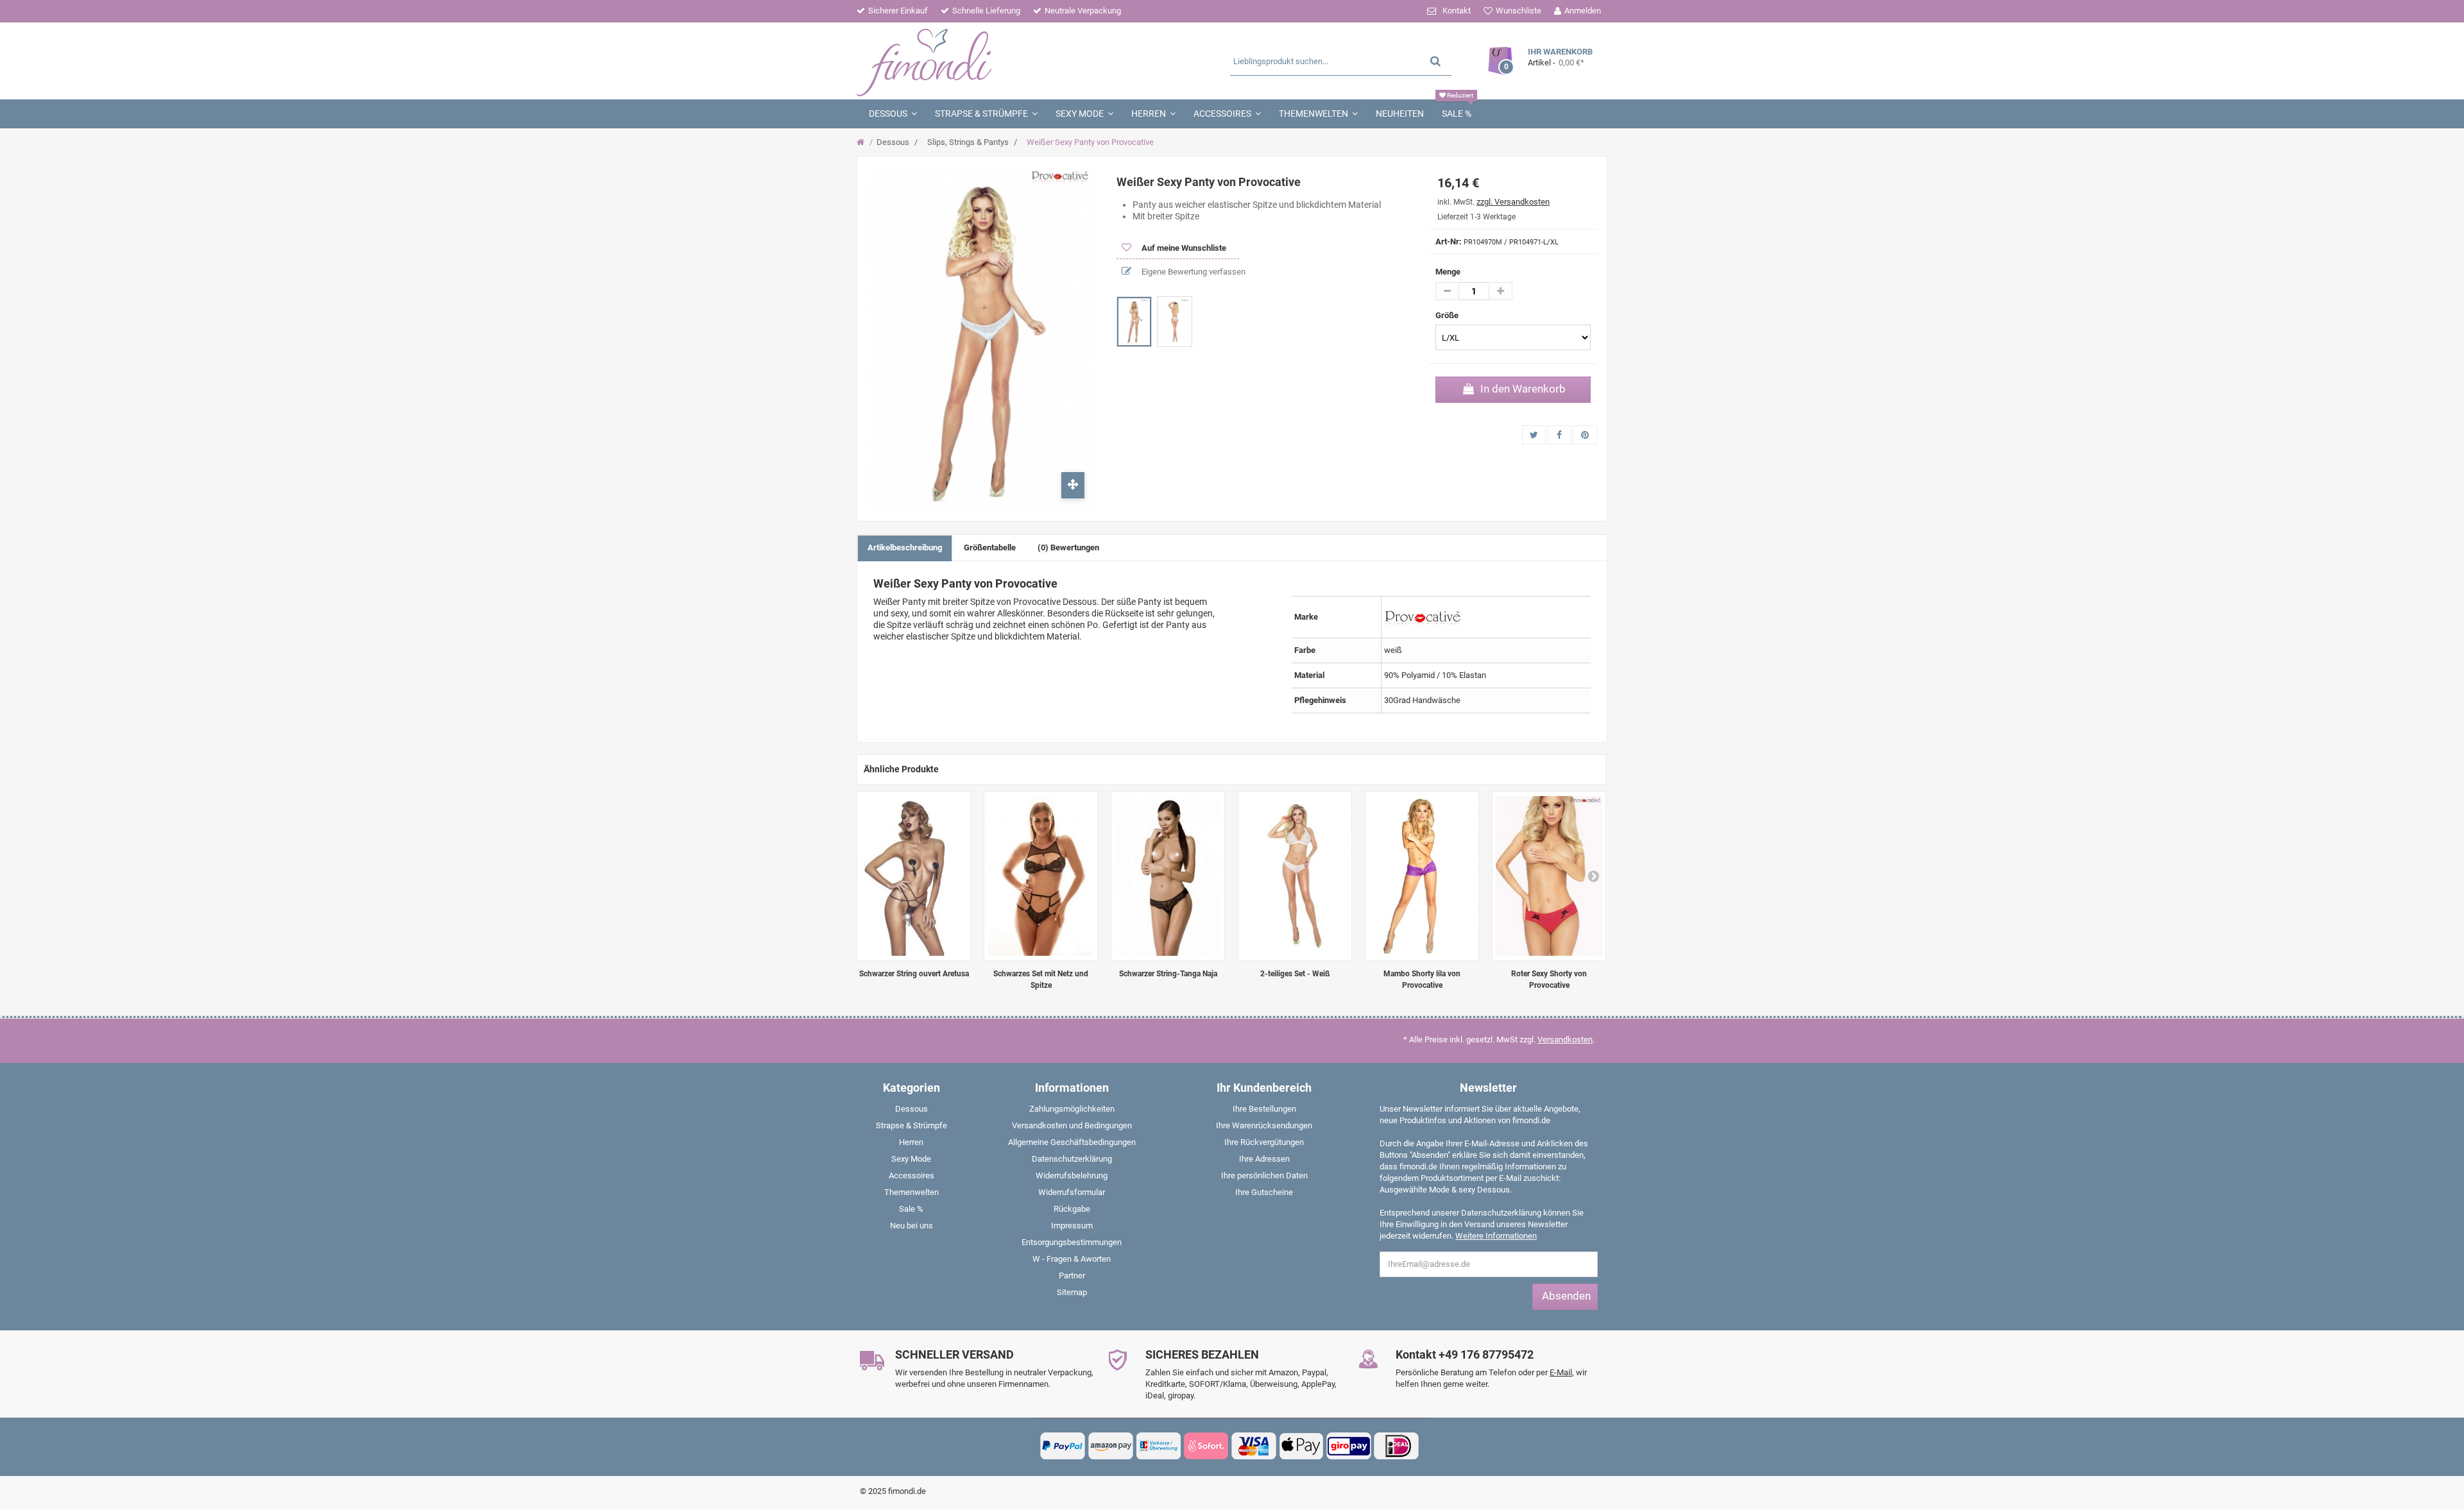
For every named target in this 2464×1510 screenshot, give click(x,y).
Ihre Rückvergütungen (1264, 1142)
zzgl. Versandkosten (1513, 202)
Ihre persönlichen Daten (1264, 1175)
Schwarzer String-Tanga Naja (1168, 974)
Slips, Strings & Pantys (968, 142)
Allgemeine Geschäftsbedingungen (1072, 1142)
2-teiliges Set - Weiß (1295, 974)
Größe (1448, 315)
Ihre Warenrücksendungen (1264, 1125)
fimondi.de (907, 1491)
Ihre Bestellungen (1264, 1109)
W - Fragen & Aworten (1072, 1259)
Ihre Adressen (1264, 1159)
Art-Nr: (1449, 242)
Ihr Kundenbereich (1264, 1088)
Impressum (1072, 1226)
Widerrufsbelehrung (1072, 1175)
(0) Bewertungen (1068, 547)
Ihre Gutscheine (1264, 1192)
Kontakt (1457, 11)
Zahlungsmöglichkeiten (1072, 1109)
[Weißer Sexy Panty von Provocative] (1134, 322)
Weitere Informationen (1496, 1236)
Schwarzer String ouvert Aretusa (914, 974)
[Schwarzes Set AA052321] (1041, 876)
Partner (1072, 1276)
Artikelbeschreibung (905, 547)
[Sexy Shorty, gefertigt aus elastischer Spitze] (1549, 876)
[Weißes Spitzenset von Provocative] (1295, 876)
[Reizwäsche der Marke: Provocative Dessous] (1423, 616)
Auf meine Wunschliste (1183, 248)
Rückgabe (1072, 1209)
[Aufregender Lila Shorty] (1422, 876)
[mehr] (1501, 291)
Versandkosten (1565, 1039)
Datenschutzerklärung (1072, 1159)
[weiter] (1593, 876)
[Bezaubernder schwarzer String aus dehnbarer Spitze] (1168, 876)
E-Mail (1561, 1372)
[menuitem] (911, 1112)
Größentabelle (990, 547)
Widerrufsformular (1072, 1192)
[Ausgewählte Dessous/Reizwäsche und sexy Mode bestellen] (980, 61)
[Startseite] (862, 142)
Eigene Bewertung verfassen (1193, 272)
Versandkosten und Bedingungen (1072, 1125)
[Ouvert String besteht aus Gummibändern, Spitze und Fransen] (914, 876)
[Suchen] (1435, 61)
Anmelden (1583, 11)
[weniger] (1447, 291)
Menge (1448, 272)
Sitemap (1072, 1292)
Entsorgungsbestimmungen (1072, 1242)
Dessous (893, 142)
